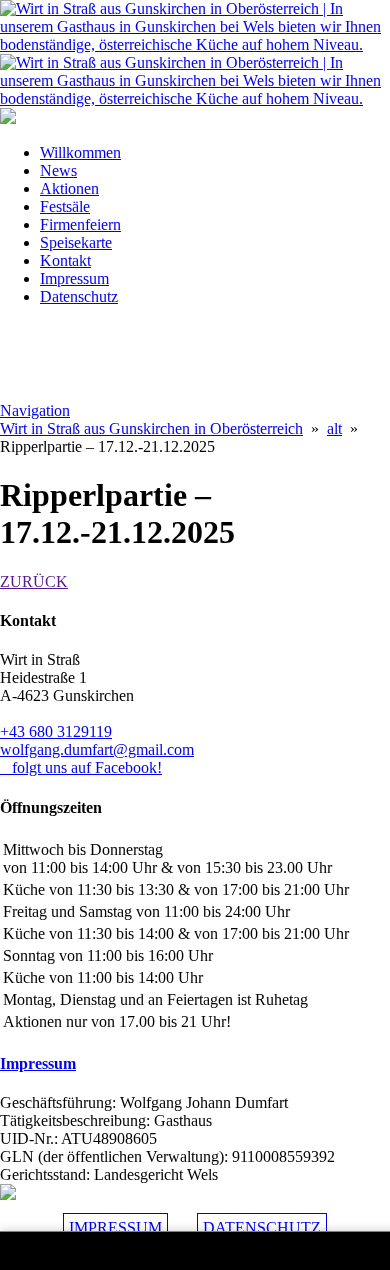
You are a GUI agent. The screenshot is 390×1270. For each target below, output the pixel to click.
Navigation (35, 410)
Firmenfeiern (80, 224)
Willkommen (80, 152)
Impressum (74, 278)
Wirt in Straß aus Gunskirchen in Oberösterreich (151, 428)
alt (334, 428)
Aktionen (69, 188)
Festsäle (65, 206)
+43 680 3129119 (56, 731)
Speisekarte (76, 242)
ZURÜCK (34, 581)
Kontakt (65, 260)
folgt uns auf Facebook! (81, 767)
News (58, 170)
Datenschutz (79, 296)
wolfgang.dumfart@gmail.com (97, 749)
